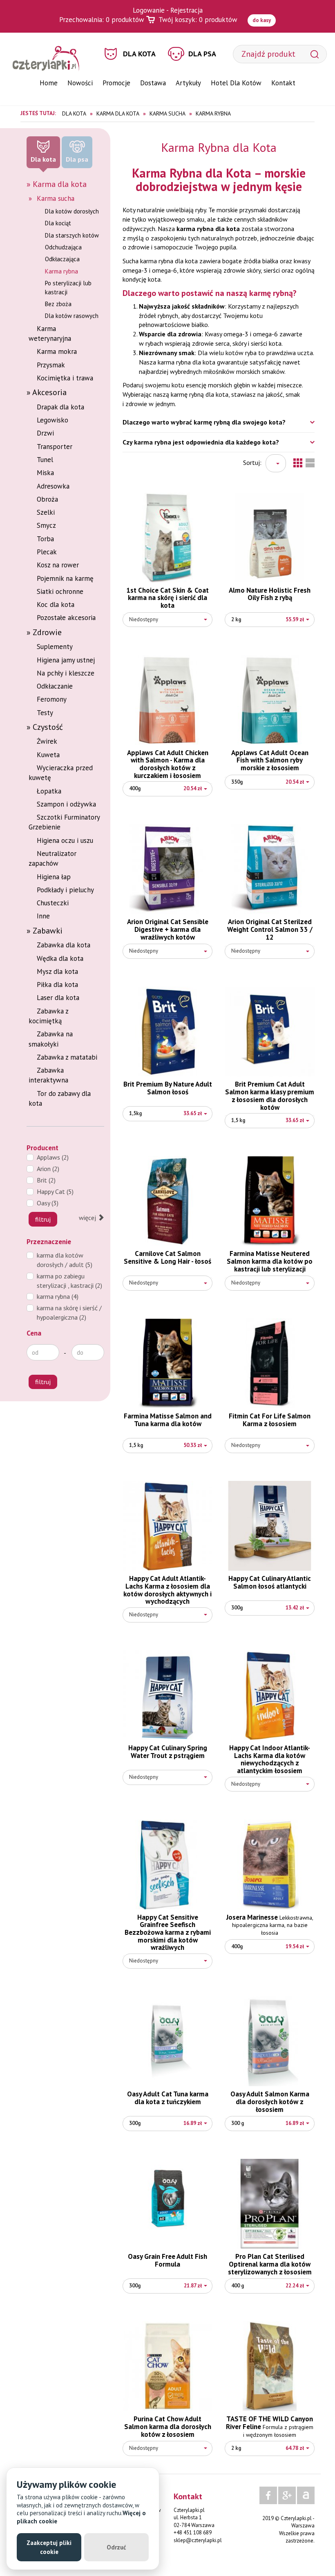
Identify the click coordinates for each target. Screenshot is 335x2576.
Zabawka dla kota (64, 945)
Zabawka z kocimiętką (48, 1016)
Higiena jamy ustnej (66, 660)
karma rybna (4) (58, 1296)
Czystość (48, 727)
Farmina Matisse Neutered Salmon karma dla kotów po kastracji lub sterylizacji (270, 1261)
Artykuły (188, 83)
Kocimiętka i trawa (65, 378)
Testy (45, 713)
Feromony (52, 699)
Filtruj (43, 1219)
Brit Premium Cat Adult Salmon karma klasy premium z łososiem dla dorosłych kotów (270, 1096)
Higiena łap (54, 877)
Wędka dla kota (60, 958)
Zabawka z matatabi (67, 1057)
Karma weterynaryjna (50, 333)
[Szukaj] (315, 54)
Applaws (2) (53, 1157)
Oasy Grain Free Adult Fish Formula (167, 2260)
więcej (88, 1218)
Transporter (55, 447)
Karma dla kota (60, 184)
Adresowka (53, 486)
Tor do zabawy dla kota (60, 1098)
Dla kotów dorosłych (72, 211)
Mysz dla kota (57, 971)
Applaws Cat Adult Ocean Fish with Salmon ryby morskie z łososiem (270, 760)
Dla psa (202, 54)
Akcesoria (49, 392)
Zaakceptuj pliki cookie (49, 2547)
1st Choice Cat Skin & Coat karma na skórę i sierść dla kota (167, 598)
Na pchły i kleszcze (66, 673)
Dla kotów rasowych (72, 316)
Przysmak (51, 365)
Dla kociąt (58, 223)
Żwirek (47, 741)
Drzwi (45, 433)
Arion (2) (48, 1169)
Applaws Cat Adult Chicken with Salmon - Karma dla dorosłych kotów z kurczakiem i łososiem (168, 764)
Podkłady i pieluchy (65, 890)
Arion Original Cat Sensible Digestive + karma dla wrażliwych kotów (168, 929)
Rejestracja (186, 10)
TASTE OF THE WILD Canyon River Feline (270, 2426)
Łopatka (49, 791)
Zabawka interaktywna (48, 1075)
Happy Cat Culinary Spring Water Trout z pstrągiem (168, 1752)
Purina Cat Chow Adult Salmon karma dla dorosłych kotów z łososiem (168, 2426)
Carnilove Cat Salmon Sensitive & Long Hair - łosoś (167, 1257)
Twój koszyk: (198, 20)
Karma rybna (61, 271)
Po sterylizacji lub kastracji (68, 287)
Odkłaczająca (62, 259)
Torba (45, 539)
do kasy (262, 20)
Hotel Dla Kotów (236, 83)
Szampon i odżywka (66, 804)
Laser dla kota (58, 998)
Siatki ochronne (60, 591)
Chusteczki (53, 903)
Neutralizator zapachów (52, 858)
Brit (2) (46, 1180)
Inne (43, 916)
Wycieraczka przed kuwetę (61, 773)
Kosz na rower (58, 565)
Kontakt (283, 83)
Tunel (45, 460)
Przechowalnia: (102, 20)
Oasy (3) (48, 1203)
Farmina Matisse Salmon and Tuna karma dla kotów (168, 1420)
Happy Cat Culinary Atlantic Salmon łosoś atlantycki (270, 1582)
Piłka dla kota (57, 985)
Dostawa (153, 83)
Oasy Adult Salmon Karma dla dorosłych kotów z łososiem (270, 2101)
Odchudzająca (63, 247)
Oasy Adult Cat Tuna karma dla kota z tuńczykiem (168, 2098)
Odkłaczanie (55, 686)
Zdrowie (47, 632)
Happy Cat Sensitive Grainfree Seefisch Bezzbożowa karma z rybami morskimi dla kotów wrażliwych (168, 1933)
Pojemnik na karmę (65, 578)
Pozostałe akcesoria (66, 618)
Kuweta (48, 755)
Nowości (80, 83)
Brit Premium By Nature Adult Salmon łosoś (168, 1088)
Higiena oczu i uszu (65, 840)
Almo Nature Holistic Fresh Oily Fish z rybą (270, 594)
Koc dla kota (56, 605)
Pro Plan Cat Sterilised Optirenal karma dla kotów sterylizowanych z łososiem (270, 2264)
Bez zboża (58, 304)
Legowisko (52, 420)
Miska (45, 473)
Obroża (47, 499)
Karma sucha (56, 198)
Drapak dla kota (60, 407)
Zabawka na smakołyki (51, 1039)
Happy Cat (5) (55, 1191)
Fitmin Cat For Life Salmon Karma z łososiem (270, 1420)
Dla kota (139, 54)
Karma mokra (57, 351)
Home (49, 83)
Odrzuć (116, 2547)
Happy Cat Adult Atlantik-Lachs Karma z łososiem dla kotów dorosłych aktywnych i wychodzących (167, 1590)
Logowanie (149, 10)
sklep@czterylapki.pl (198, 2540)
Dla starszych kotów (72, 235)
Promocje (116, 83)
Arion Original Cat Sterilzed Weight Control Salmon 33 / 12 (270, 929)
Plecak (47, 552)
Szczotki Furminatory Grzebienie (64, 822)
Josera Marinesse (270, 1925)
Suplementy (55, 647)
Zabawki (48, 931)
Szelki (46, 512)
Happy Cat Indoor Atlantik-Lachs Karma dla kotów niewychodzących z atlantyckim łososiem (270, 1759)
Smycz (46, 525)
